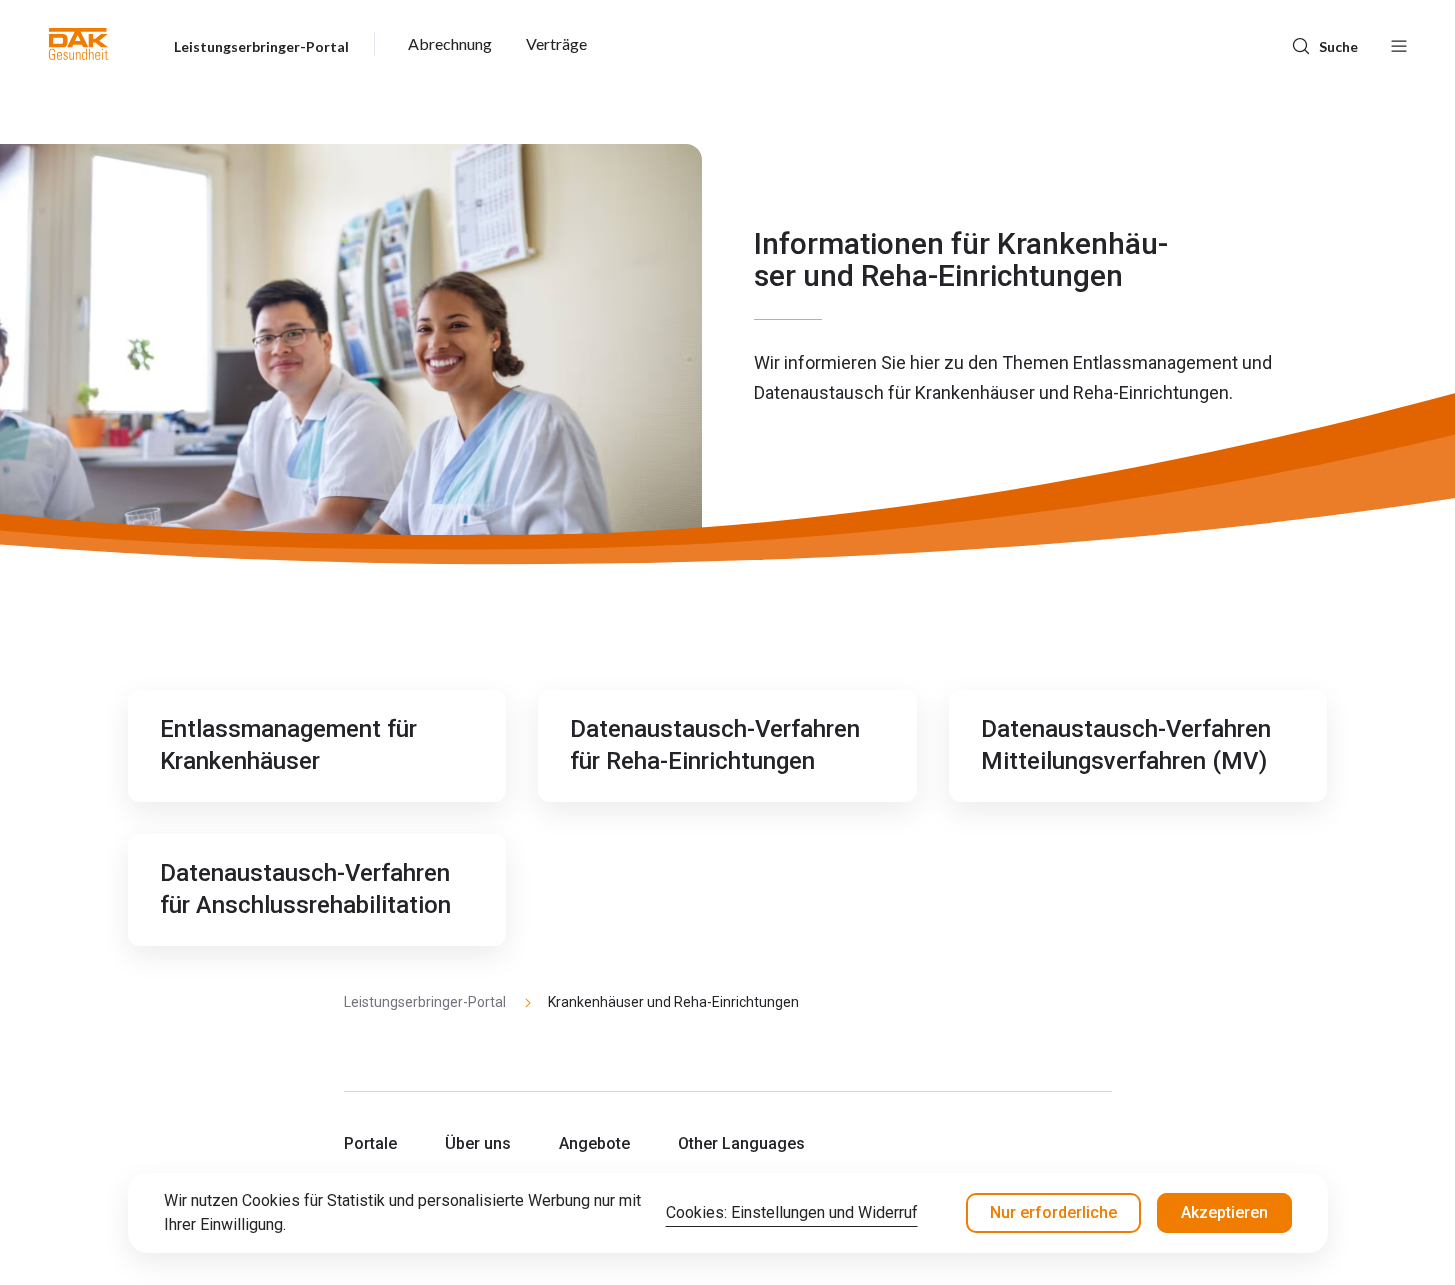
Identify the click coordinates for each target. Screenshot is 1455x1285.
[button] (78, 44)
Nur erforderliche (1053, 1212)
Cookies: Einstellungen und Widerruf (792, 1212)
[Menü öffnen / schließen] (1399, 44)
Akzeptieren (1224, 1212)
